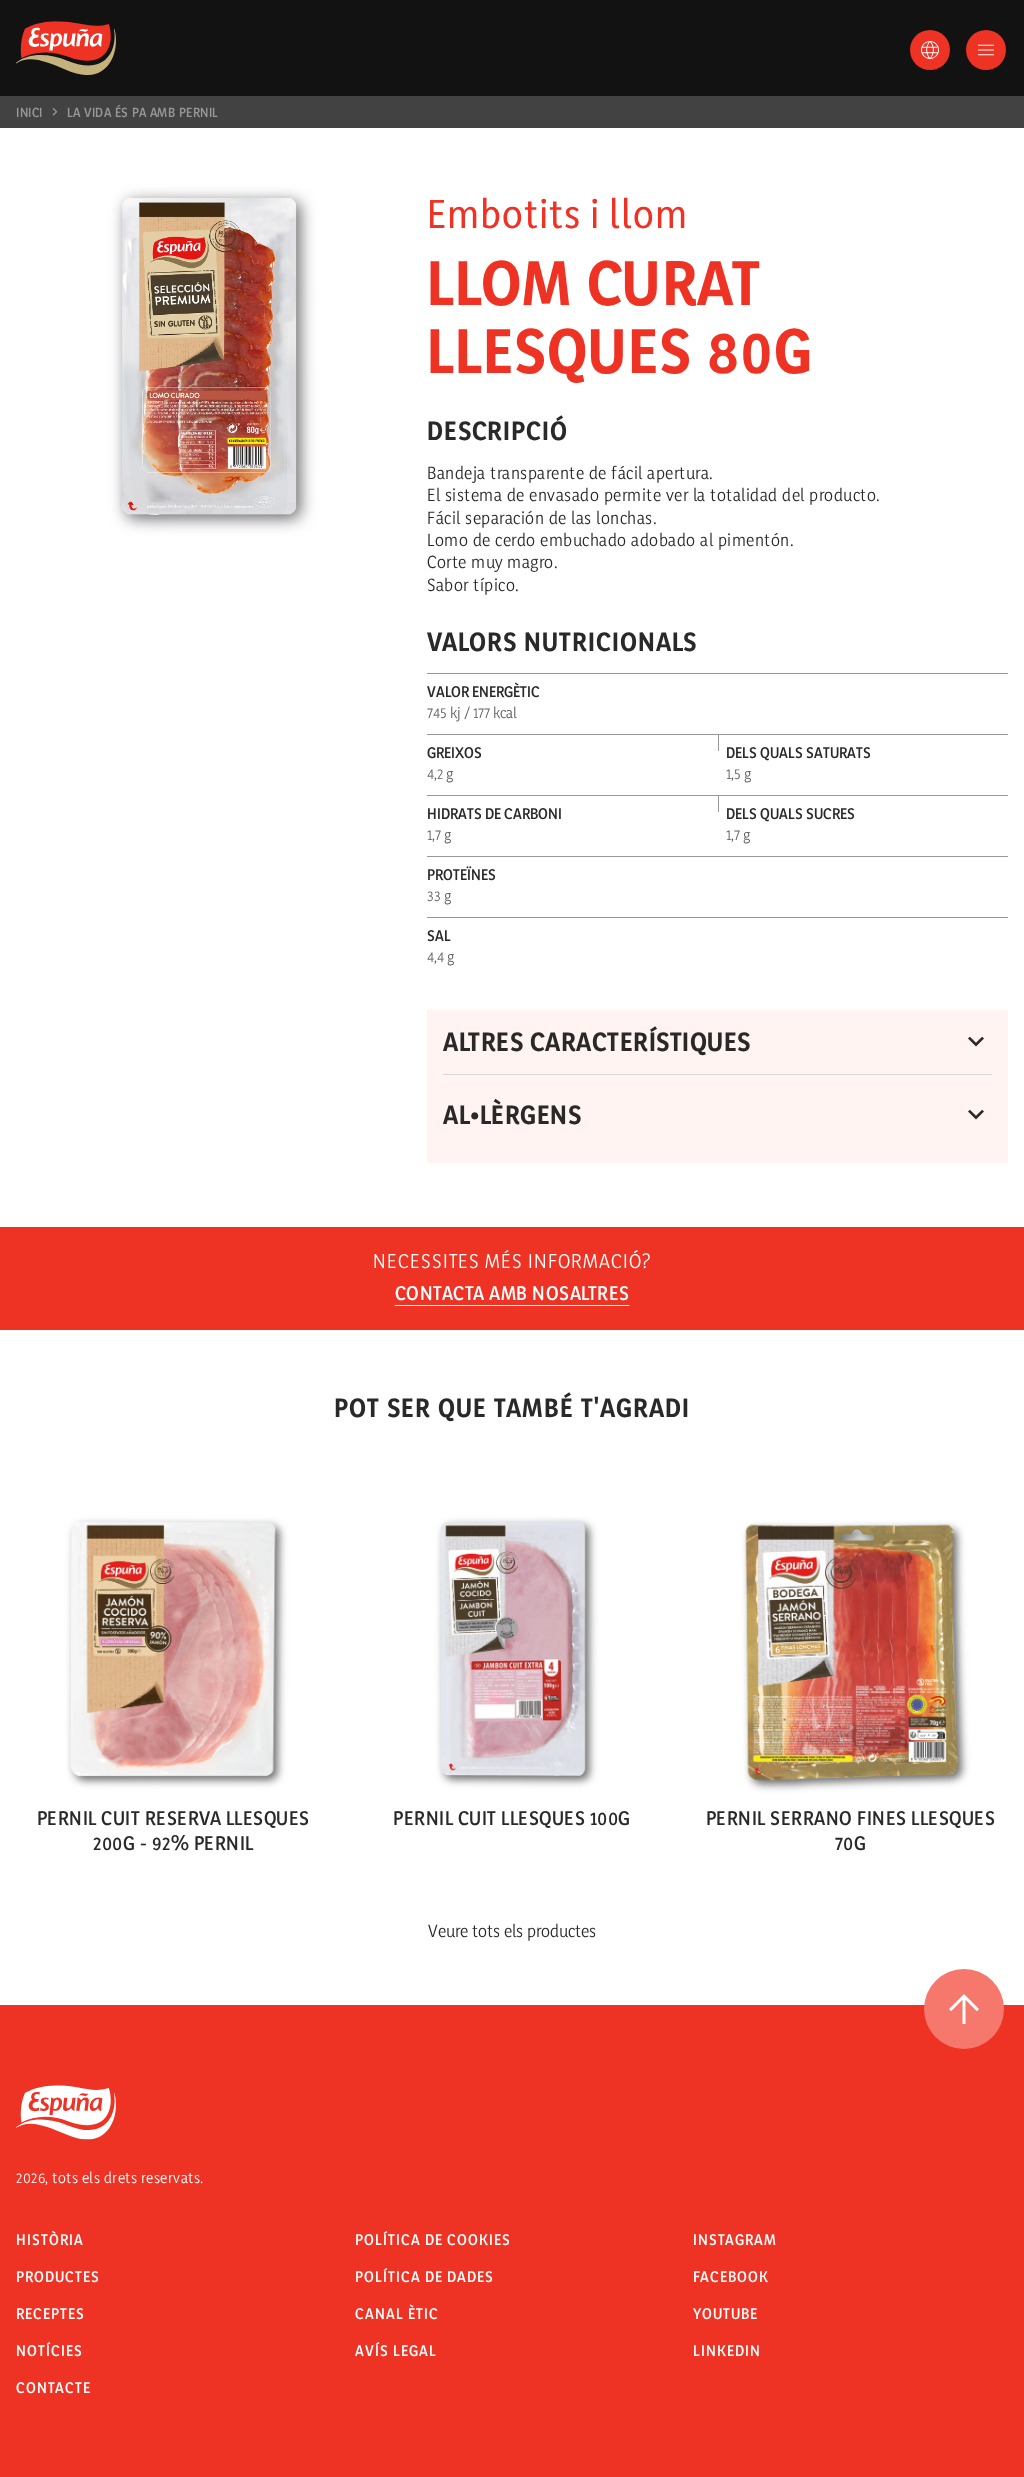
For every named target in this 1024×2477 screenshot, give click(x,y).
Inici (29, 112)
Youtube (725, 2313)
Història (50, 2239)
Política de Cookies (433, 2239)
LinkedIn (727, 2350)
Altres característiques (597, 1041)
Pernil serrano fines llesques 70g (851, 1830)
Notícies (49, 2350)
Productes (58, 2276)
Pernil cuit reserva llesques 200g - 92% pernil (173, 1830)
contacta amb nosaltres (512, 1293)
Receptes (50, 2313)
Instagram (735, 2239)
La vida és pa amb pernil (143, 112)
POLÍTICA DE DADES (424, 2276)
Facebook (731, 2276)
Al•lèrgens (512, 1114)
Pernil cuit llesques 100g (512, 1818)
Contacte (53, 2387)
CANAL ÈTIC (397, 2313)
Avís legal (396, 2350)
